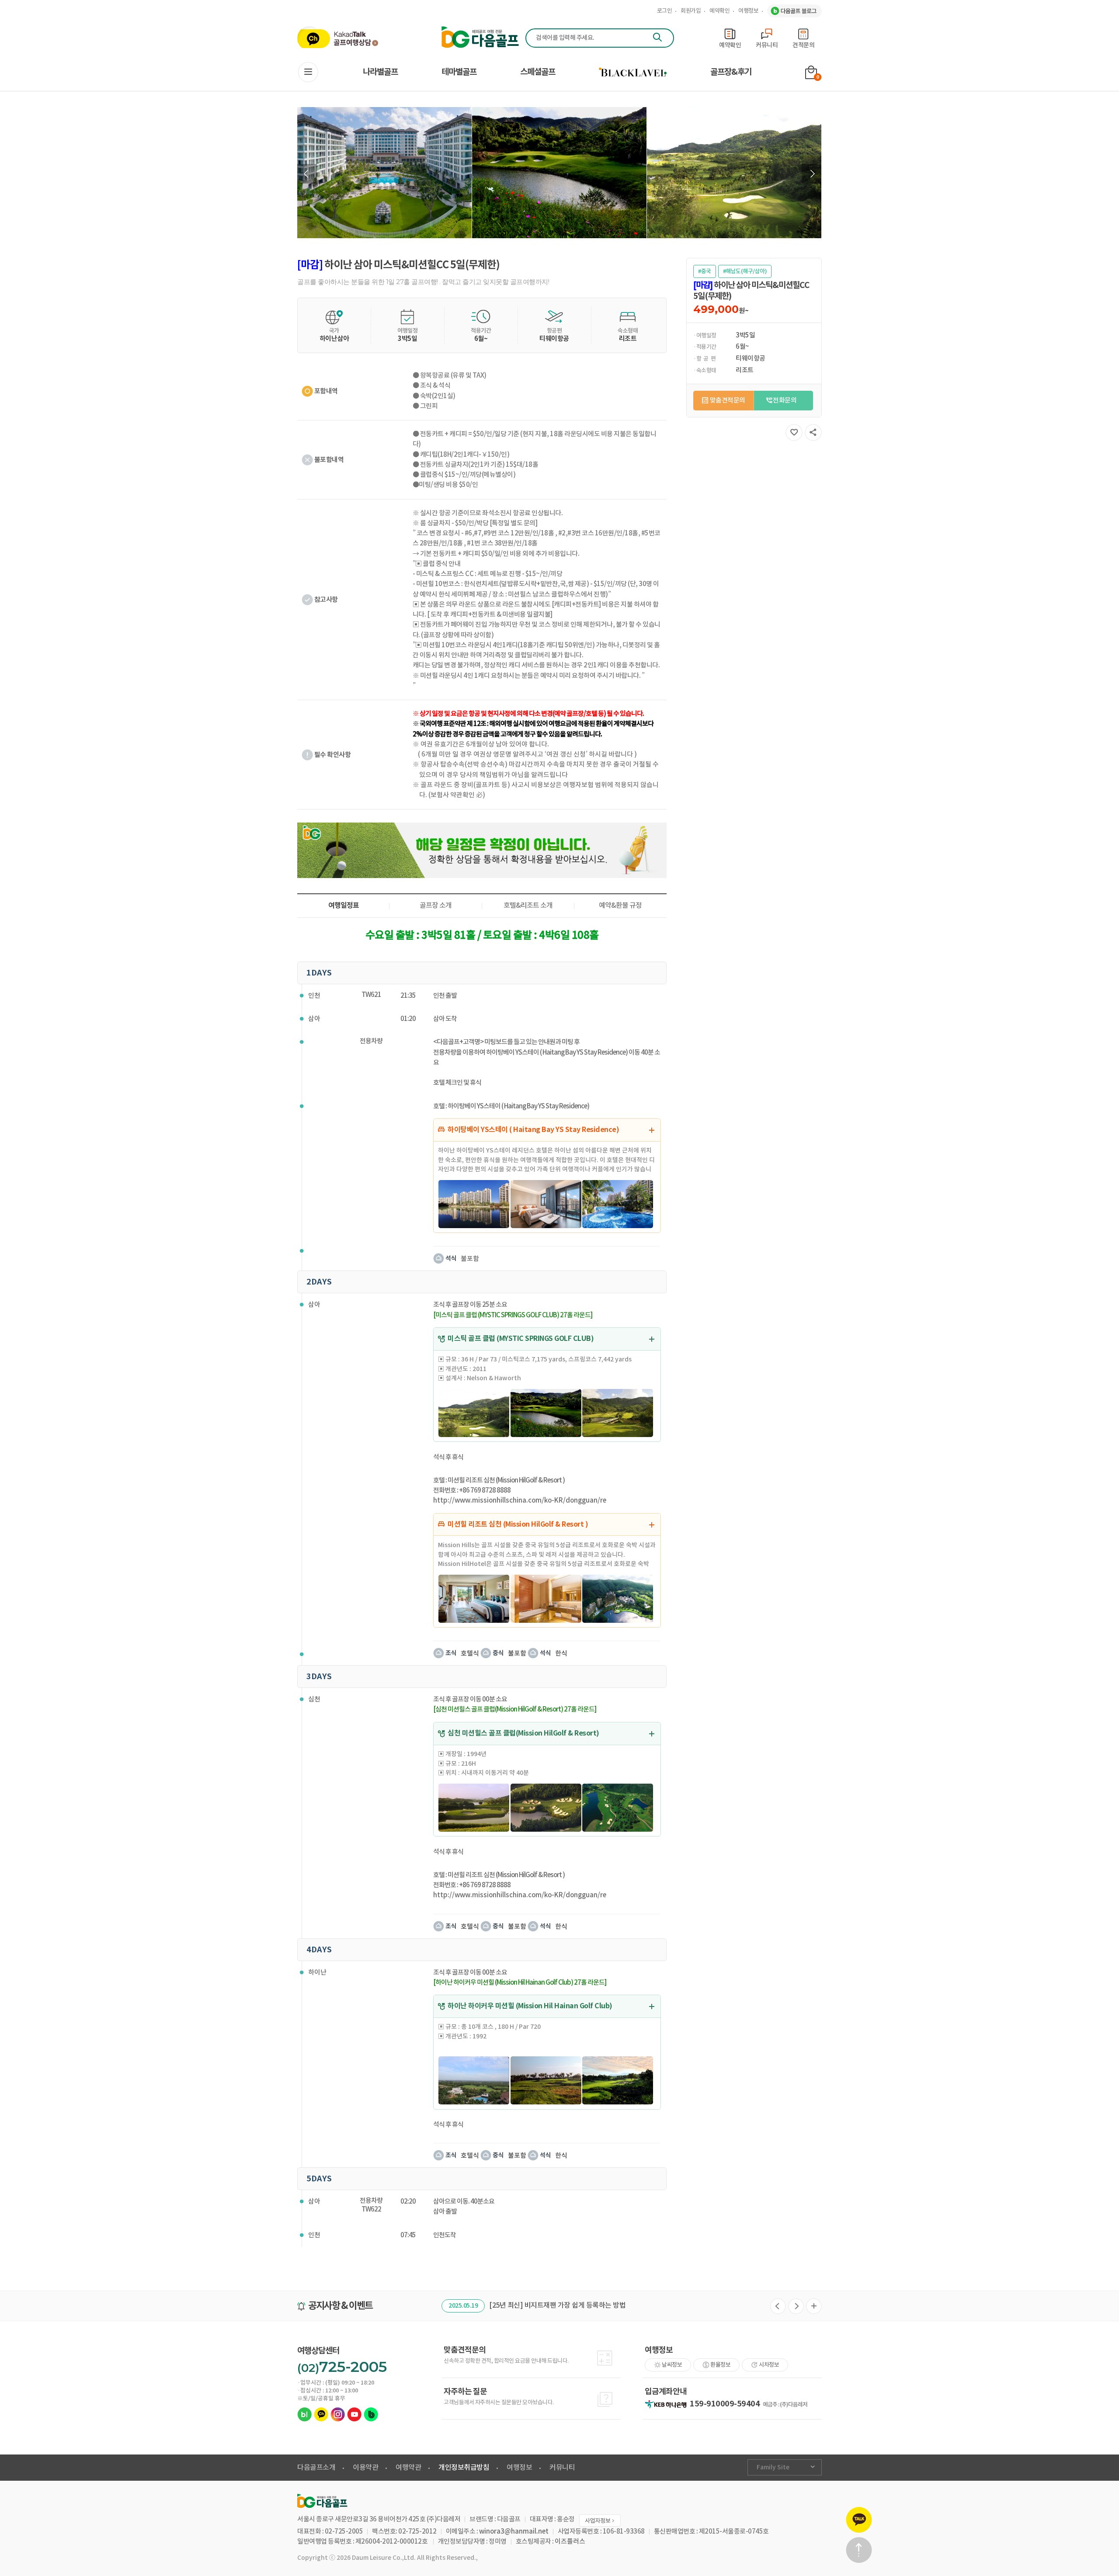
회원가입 (691, 11)
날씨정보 (672, 2365)
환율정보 (720, 2365)
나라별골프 (380, 72)
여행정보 (748, 11)
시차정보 (769, 2365)
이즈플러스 (570, 2542)
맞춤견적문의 (728, 401)
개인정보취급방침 (464, 2468)
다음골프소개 (316, 2468)
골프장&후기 (731, 72)
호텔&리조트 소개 (528, 906)
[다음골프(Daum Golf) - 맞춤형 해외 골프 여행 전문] (480, 37)
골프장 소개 (436, 906)
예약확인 (719, 11)
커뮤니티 (562, 2468)
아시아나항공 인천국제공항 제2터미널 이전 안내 (558, 2305)
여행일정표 (344, 906)
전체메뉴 (308, 72)
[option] (385, 173)
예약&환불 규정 (620, 906)
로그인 (665, 11)
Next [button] (811, 174)
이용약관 (365, 2468)
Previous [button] (307, 174)
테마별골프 (459, 72)
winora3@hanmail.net (514, 2532)
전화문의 (785, 401)
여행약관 (408, 2468)
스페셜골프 (538, 72)
